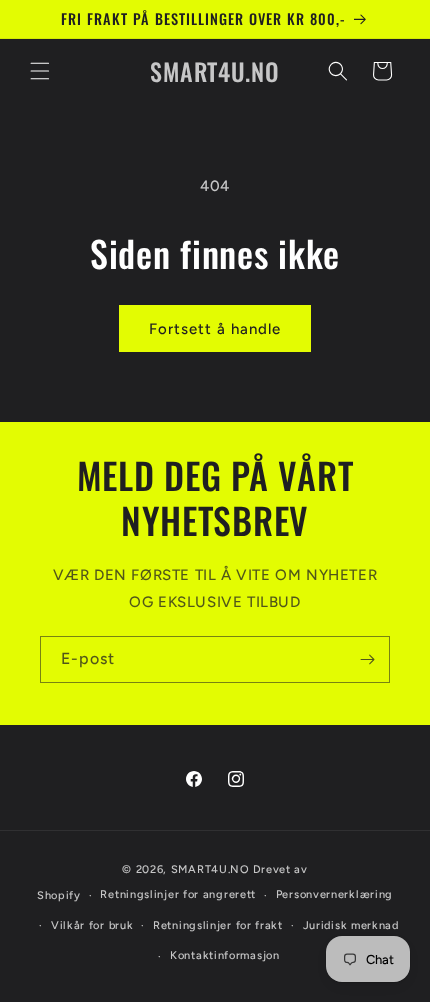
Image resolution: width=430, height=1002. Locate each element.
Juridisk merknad (351, 925)
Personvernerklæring (334, 894)
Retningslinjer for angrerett (178, 894)
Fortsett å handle (215, 329)
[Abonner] (367, 659)
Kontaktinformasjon (225, 955)
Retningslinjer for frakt (218, 925)
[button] (40, 71)
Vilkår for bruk (92, 925)
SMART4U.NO (210, 869)
